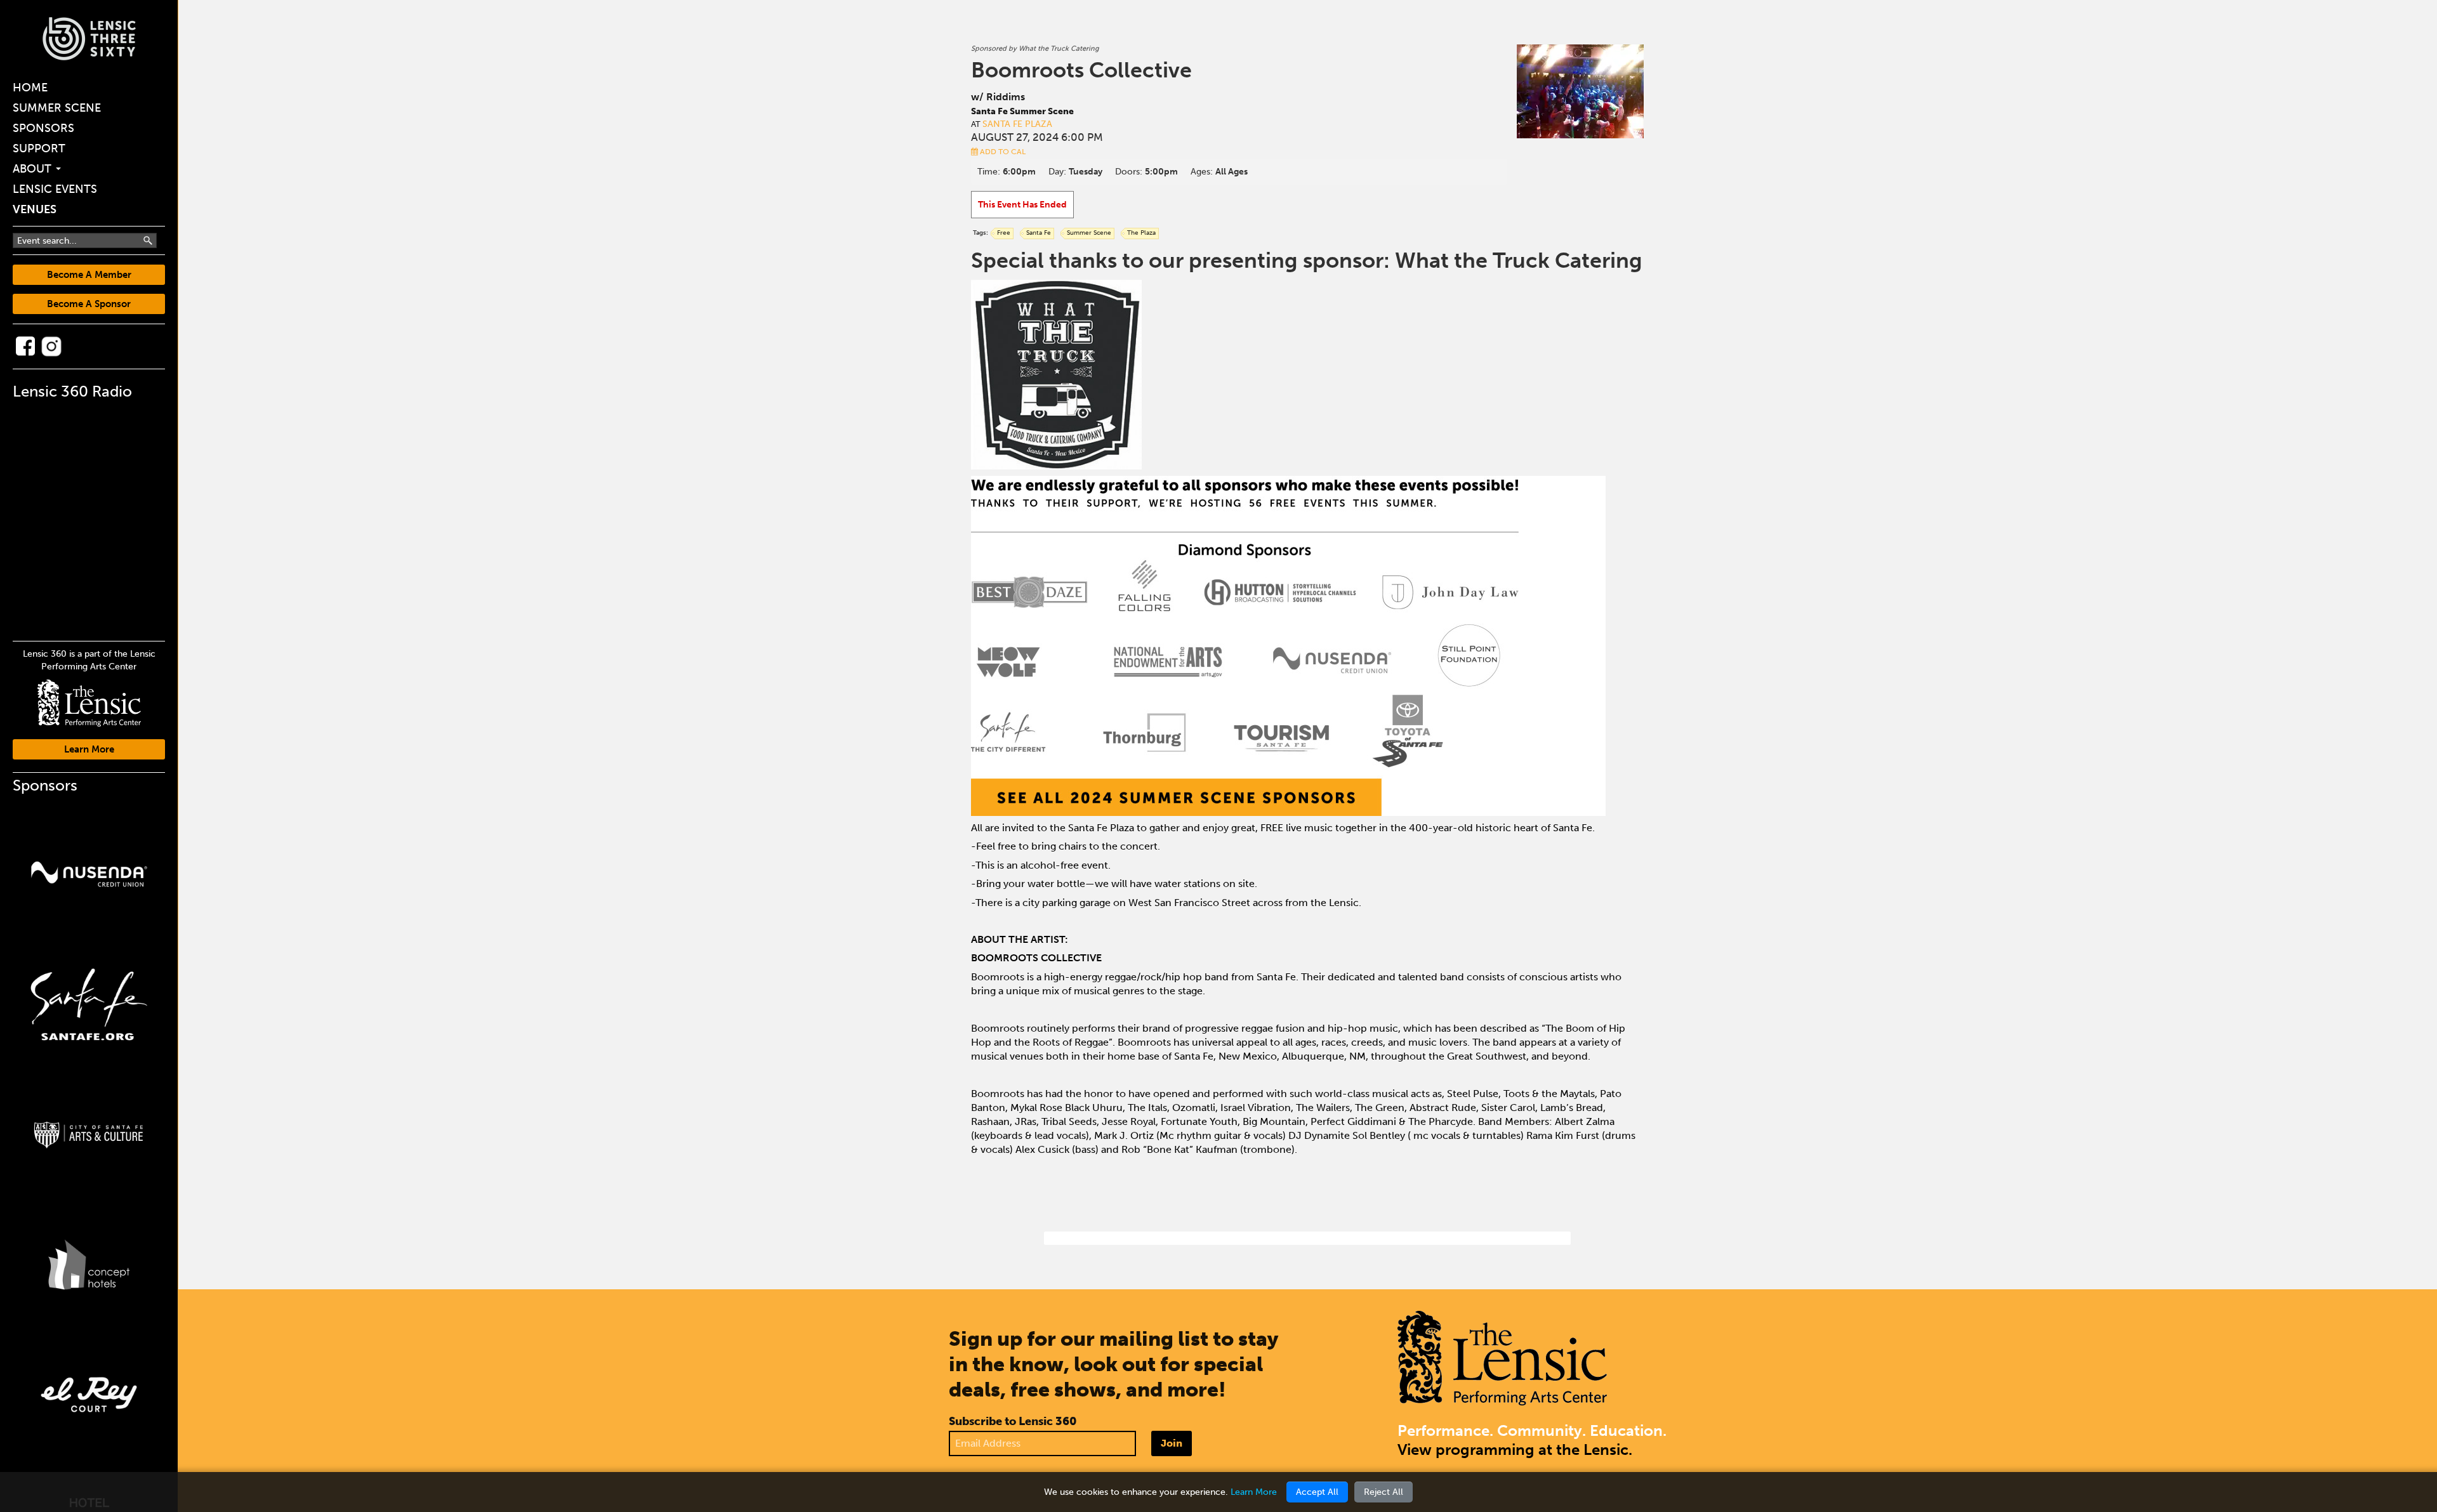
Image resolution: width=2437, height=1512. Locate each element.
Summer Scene (57, 108)
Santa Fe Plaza (1017, 124)
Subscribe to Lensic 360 (1013, 1421)
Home (30, 88)
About (34, 169)
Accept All (1317, 1492)
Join (1172, 1443)
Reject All (1384, 1492)
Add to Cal (1002, 152)
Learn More (89, 749)
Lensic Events (55, 189)
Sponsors (43, 128)
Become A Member (89, 275)
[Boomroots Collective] (1580, 91)
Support (39, 148)
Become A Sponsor (89, 304)
